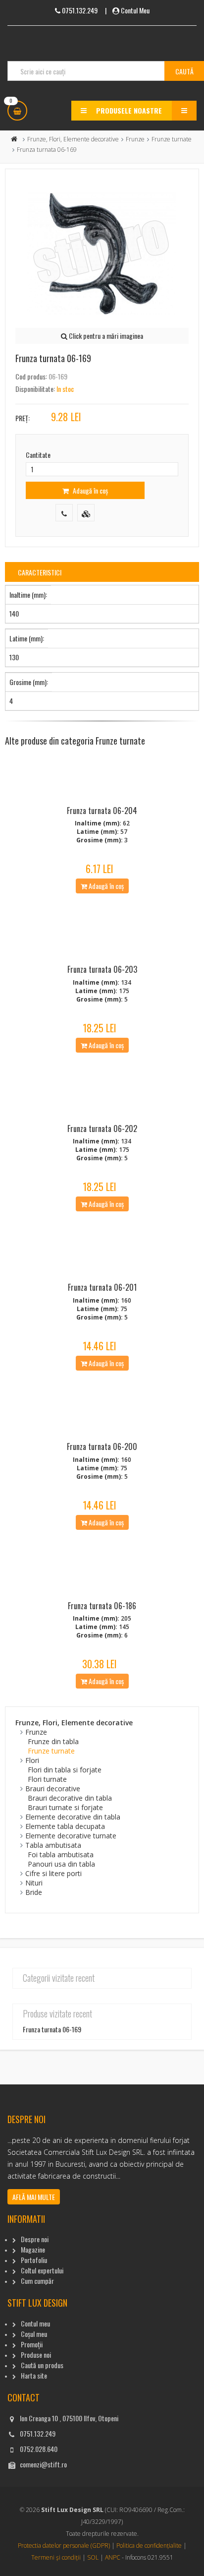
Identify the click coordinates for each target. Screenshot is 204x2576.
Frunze (135, 139)
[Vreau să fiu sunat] (64, 513)
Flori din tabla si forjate (65, 1770)
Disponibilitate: (35, 389)
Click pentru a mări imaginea (105, 336)
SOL (93, 2557)
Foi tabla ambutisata (61, 1854)
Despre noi (35, 2239)
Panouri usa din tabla (61, 1864)
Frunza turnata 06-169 (52, 2029)
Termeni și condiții (56, 2557)
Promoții (32, 2344)
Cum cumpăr (37, 2281)
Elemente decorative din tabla (73, 1817)
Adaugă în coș (90, 490)
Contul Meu (135, 10)
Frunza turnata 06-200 (102, 1446)
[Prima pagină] (14, 139)
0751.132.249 (38, 2433)
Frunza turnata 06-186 (102, 1606)
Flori (32, 1760)
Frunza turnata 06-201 (102, 1287)
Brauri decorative (53, 1789)
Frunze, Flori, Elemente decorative (73, 139)
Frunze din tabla (53, 1741)
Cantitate (38, 455)
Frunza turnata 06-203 (102, 969)
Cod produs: (31, 376)
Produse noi (36, 2355)
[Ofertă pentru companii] (86, 513)
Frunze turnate (172, 139)
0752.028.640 (39, 2449)
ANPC (113, 2557)
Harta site (34, 2375)
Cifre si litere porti (53, 1873)
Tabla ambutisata (53, 1845)
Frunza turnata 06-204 (102, 811)
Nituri (34, 1883)
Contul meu (35, 2323)
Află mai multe (34, 2197)
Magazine (33, 2249)
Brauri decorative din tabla (70, 1798)
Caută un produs (42, 2365)
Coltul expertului (42, 2270)
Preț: (23, 418)
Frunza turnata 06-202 (102, 1129)
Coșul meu (34, 2334)
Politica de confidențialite (149, 2545)
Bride (34, 1892)
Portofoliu (34, 2260)
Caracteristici (40, 572)
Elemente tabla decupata (65, 1826)
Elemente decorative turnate (71, 1836)
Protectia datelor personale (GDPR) (64, 2545)
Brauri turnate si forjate (65, 1807)
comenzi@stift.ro (43, 2464)
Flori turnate (47, 1779)
